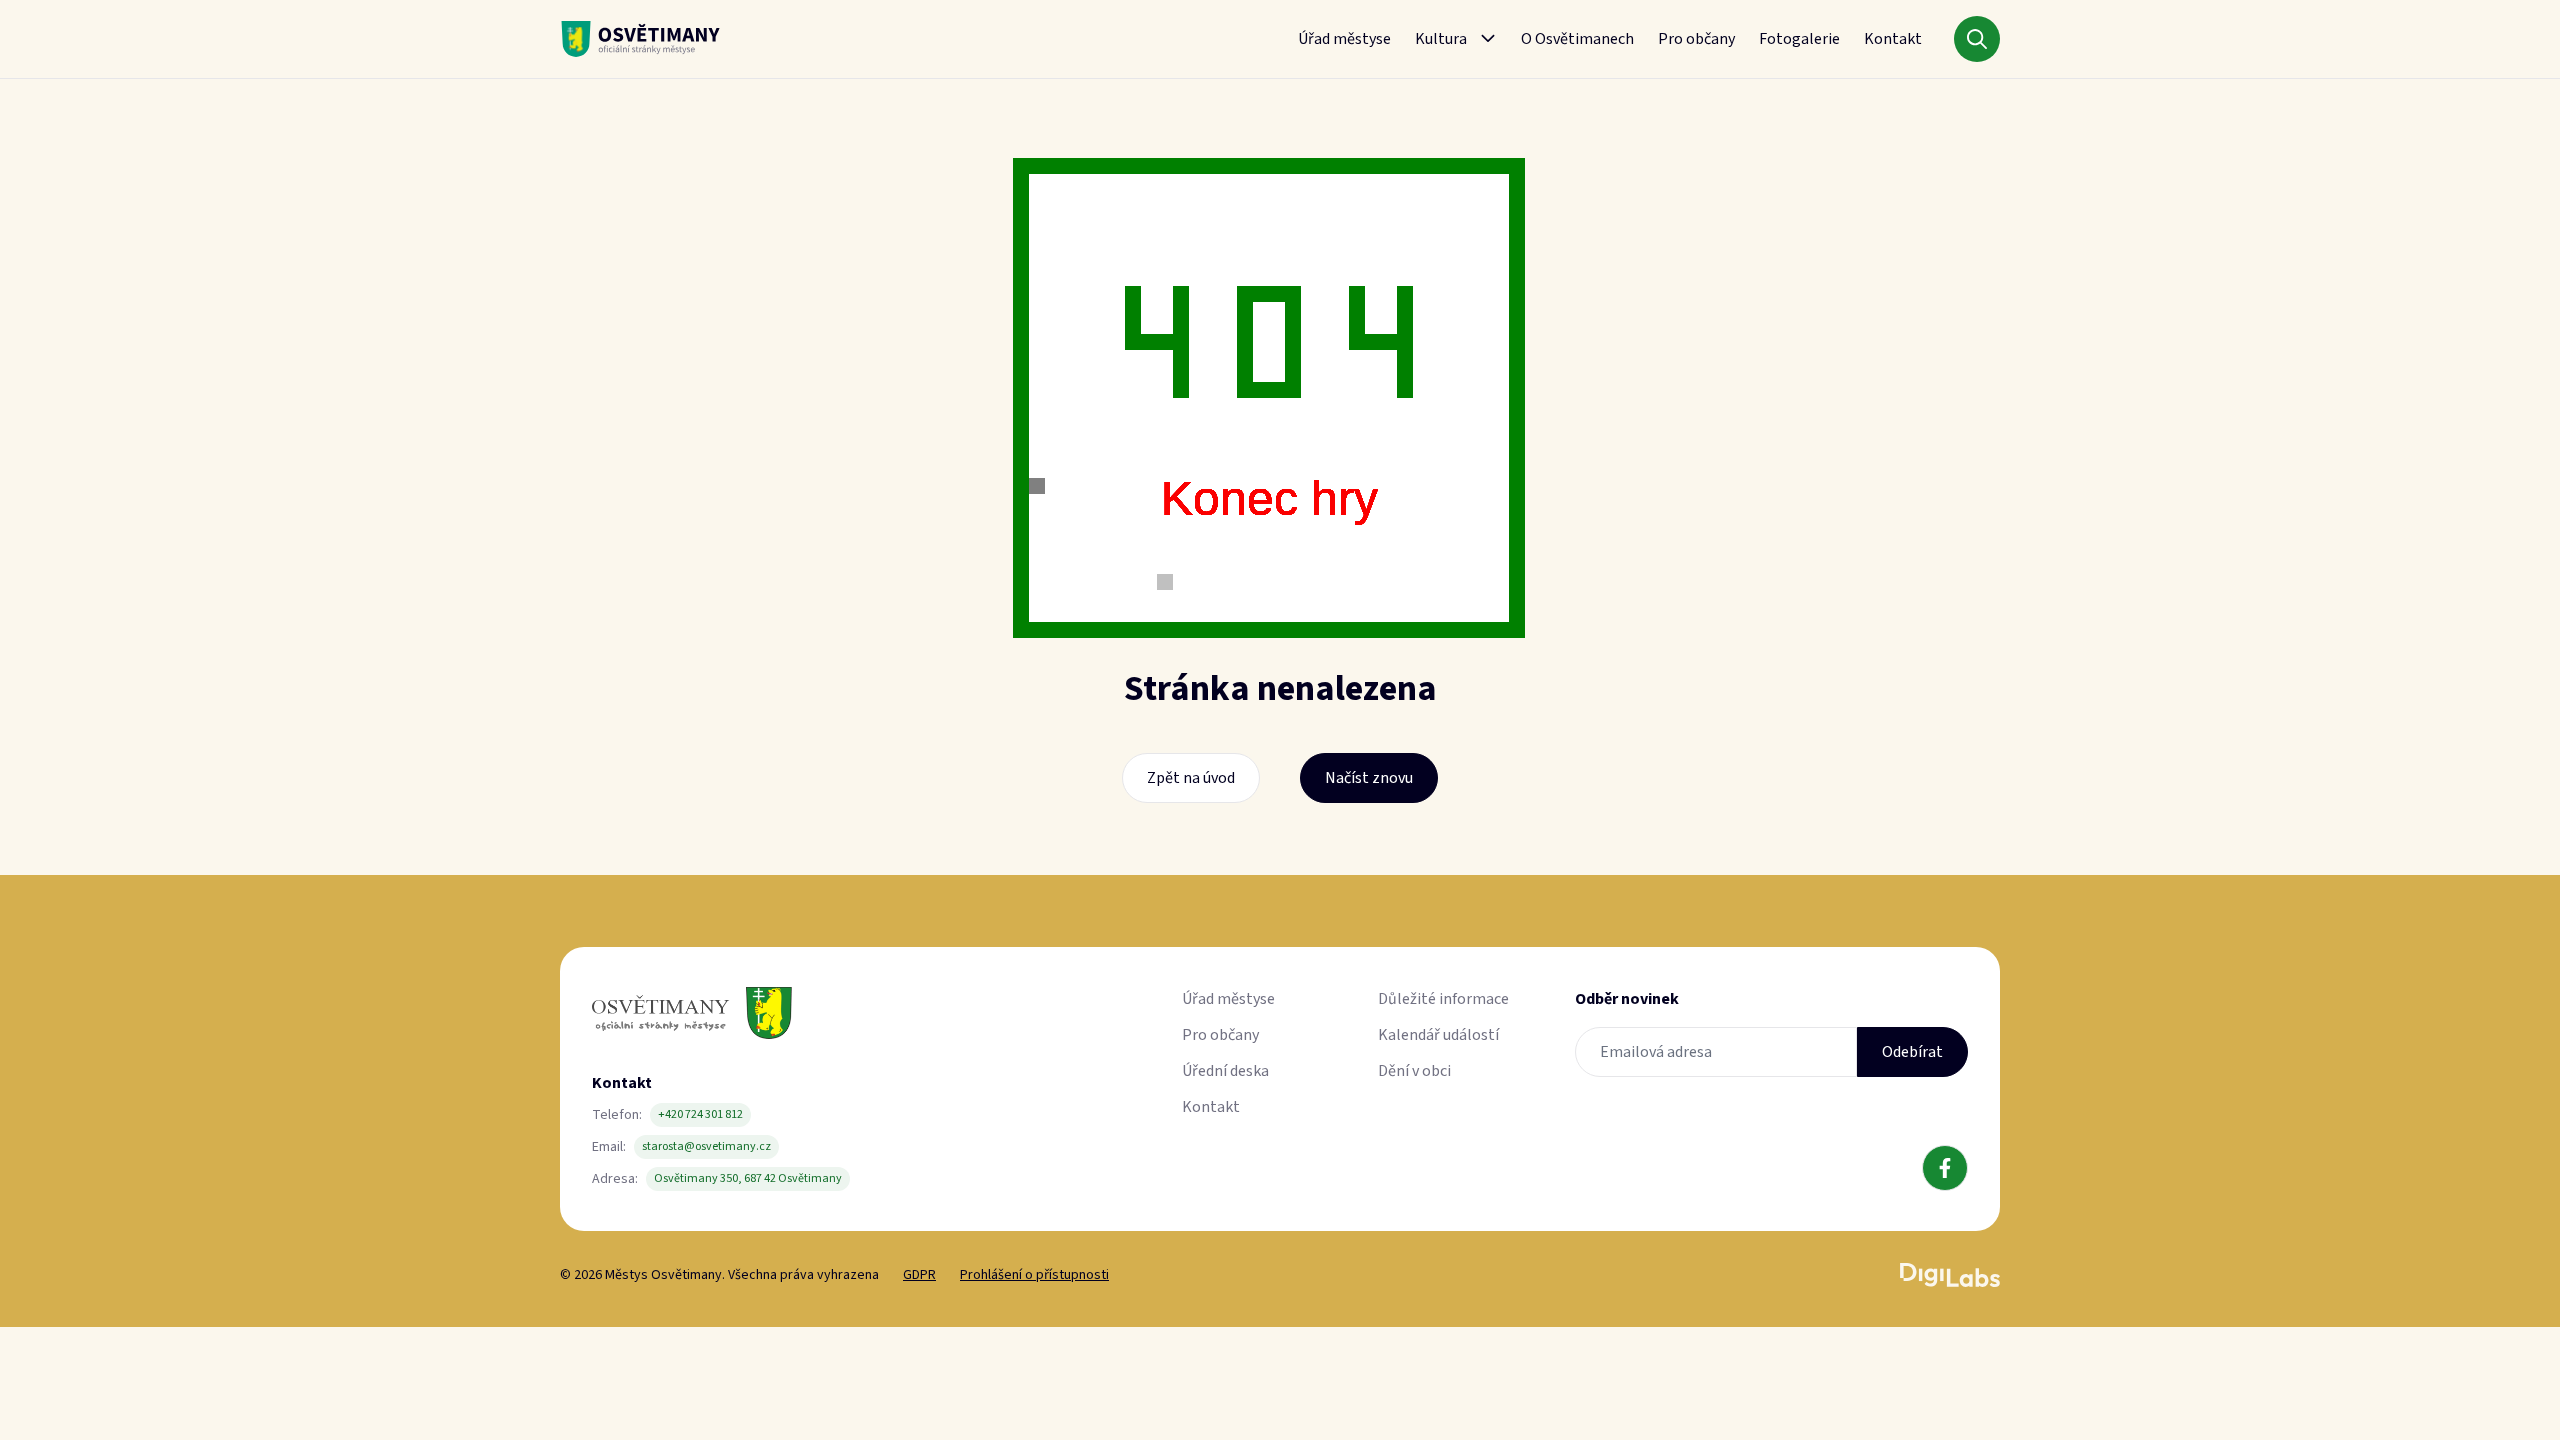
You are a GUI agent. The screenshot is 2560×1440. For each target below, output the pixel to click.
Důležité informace (1443, 999)
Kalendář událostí (1438, 1035)
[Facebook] (1945, 1168)
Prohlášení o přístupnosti (1034, 1275)
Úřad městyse (1344, 39)
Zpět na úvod (1191, 778)
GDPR (919, 1275)
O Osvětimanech (1577, 39)
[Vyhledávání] (1977, 39)
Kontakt (1893, 39)
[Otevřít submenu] (1488, 39)
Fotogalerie (1799, 39)
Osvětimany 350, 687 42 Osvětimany (748, 1178)
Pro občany (1696, 39)
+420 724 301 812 (700, 1114)
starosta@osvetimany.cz (706, 1146)
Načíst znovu (1369, 778)
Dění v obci (1414, 1071)
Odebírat (1912, 1052)
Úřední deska (1225, 1071)
